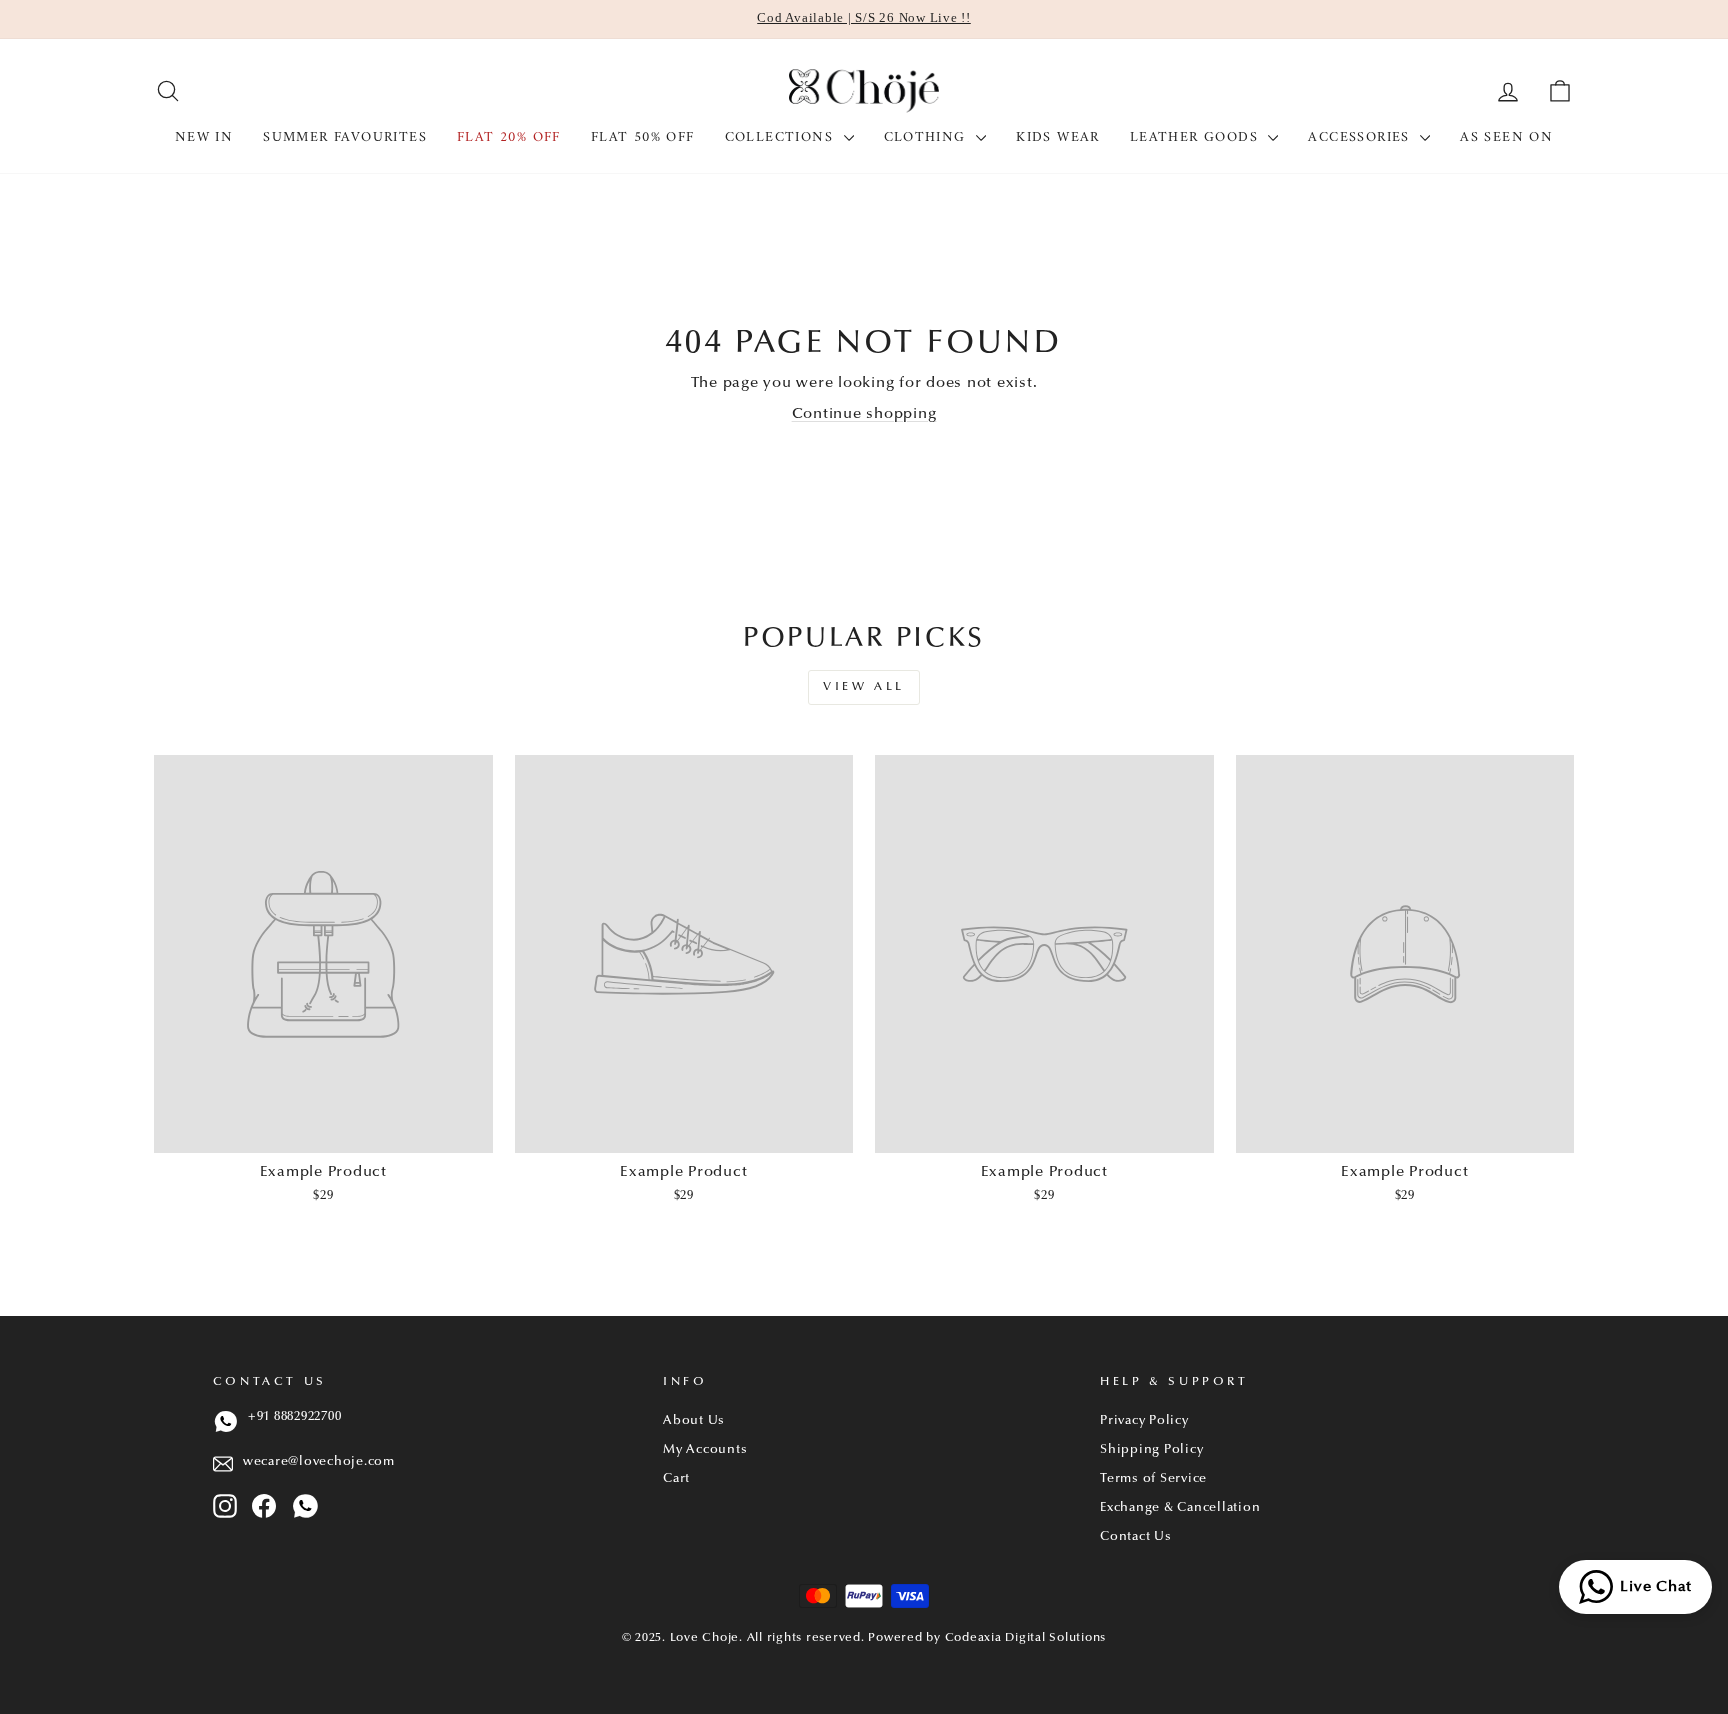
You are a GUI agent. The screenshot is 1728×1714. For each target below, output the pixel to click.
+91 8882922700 (295, 1417)
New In (204, 137)
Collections (782, 137)
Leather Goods (1197, 137)
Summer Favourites (345, 137)
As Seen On (1506, 137)
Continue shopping (864, 414)
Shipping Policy (1151, 1450)
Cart (676, 1479)
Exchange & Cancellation (1180, 1508)
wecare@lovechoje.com (319, 1462)
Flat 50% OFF (643, 137)
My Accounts (705, 1450)
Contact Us (1136, 1537)
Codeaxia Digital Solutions (1026, 1638)
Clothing (928, 137)
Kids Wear (1058, 137)
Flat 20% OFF (509, 137)
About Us (694, 1421)
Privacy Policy (1144, 1421)
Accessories (1361, 137)
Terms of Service (1153, 1479)
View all (864, 687)
